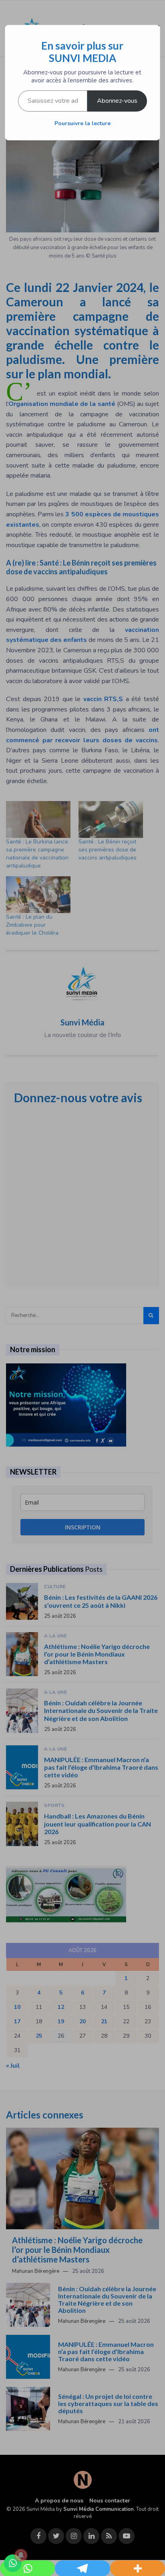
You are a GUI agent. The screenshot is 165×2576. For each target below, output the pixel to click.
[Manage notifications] (21, 2555)
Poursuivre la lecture (82, 123)
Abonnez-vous (117, 101)
